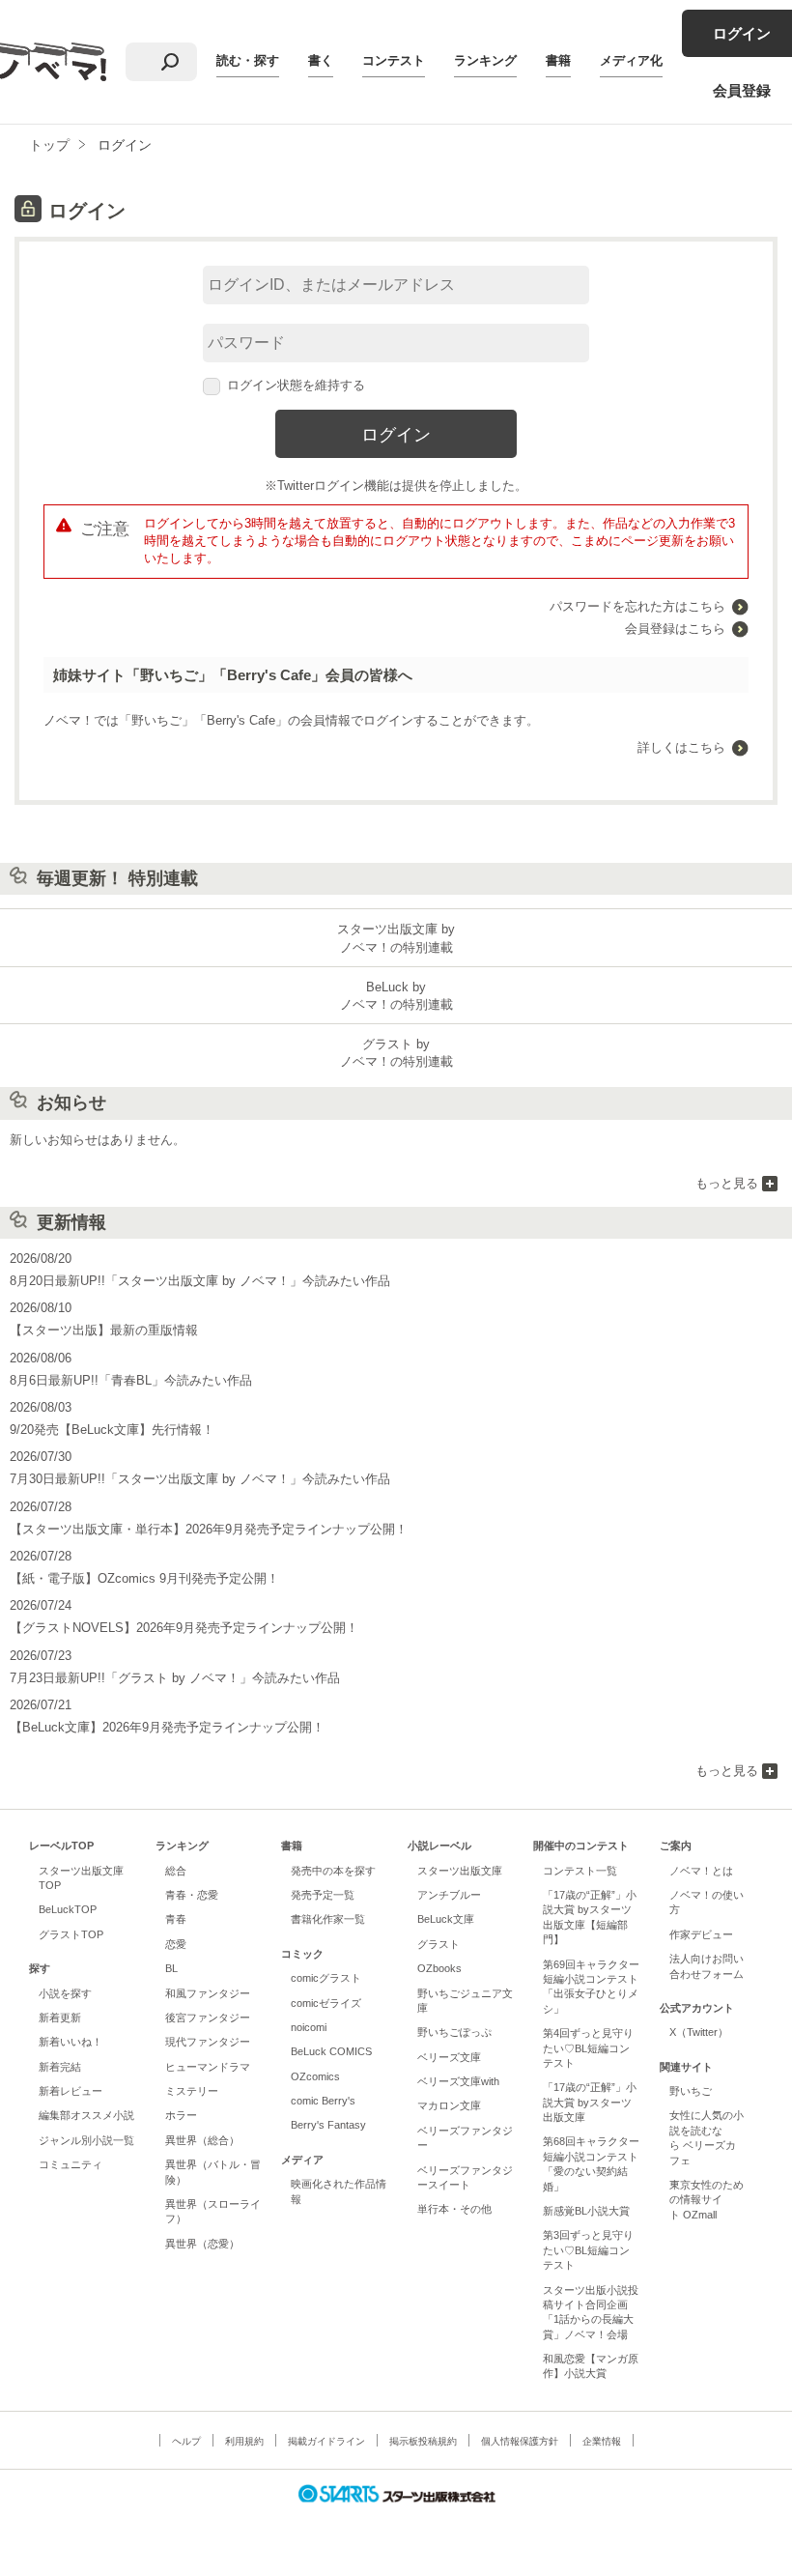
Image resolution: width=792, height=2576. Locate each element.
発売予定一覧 (323, 1895)
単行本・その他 (454, 2209)
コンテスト (394, 60)
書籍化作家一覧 (328, 1919)
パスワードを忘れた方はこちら (637, 606)
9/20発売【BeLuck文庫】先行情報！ (112, 1430)
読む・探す (248, 60)
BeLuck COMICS (331, 2051)
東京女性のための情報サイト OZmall (707, 2200)
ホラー (181, 2115)
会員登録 (742, 90)
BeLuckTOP (68, 1909)
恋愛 (176, 1944)
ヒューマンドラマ (208, 2067)
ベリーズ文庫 (449, 2057)
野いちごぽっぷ (454, 2032)
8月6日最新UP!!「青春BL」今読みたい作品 (131, 1380)
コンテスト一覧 (580, 1871)
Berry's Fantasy (328, 2125)
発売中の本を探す (333, 1871)
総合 (176, 1871)
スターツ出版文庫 (460, 1871)
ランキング (485, 60)
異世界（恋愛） (202, 2244)
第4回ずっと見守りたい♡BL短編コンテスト (588, 2048)
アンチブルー (449, 1895)
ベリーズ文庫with (458, 2081)
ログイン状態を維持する (296, 385)
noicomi (309, 2027)
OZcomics (315, 2076)
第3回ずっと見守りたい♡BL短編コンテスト (588, 2250)
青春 (176, 1919)
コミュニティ (71, 2164)
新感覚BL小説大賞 (586, 2211)
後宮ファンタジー (208, 2018)
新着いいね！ (71, 2042)
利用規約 (244, 2441)
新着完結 (60, 2067)
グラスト (438, 1944)
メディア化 (631, 60)
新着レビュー (71, 2091)
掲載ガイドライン (326, 2441)
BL (171, 1968)
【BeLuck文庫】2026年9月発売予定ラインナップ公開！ (167, 1727)
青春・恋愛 (192, 1895)
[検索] (170, 62)
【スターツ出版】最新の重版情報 (104, 1330)
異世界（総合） (202, 2140)
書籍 (558, 60)
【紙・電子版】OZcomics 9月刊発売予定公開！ (144, 1578)
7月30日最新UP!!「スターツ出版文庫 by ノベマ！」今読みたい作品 (200, 1479)
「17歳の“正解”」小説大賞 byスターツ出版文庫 (590, 2102)
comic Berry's (323, 2101)
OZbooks (439, 1968)
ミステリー (192, 2091)
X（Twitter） (699, 2032)
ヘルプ (186, 2441)
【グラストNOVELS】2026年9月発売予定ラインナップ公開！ (184, 1628)
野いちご (691, 2091)
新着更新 (60, 2018)
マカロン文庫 (449, 2105)
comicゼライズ (326, 2003)
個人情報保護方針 (520, 2441)
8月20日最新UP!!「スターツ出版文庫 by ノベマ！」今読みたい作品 (200, 1281)
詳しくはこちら (681, 747)
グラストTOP (71, 1934)
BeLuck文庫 (446, 1919)
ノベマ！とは (701, 1871)
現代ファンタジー (208, 2042)
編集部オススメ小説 (86, 2115)
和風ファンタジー (208, 1993)
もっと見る (727, 1183)
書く (321, 60)
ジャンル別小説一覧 (86, 2140)
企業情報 (602, 2441)
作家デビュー (701, 1934)
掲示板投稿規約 (423, 2441)
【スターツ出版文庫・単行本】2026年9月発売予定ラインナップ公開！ (209, 1529)
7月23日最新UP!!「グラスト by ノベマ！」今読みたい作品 (175, 1678)
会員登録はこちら (675, 629)
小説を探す (65, 1993)
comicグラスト (326, 1978)
